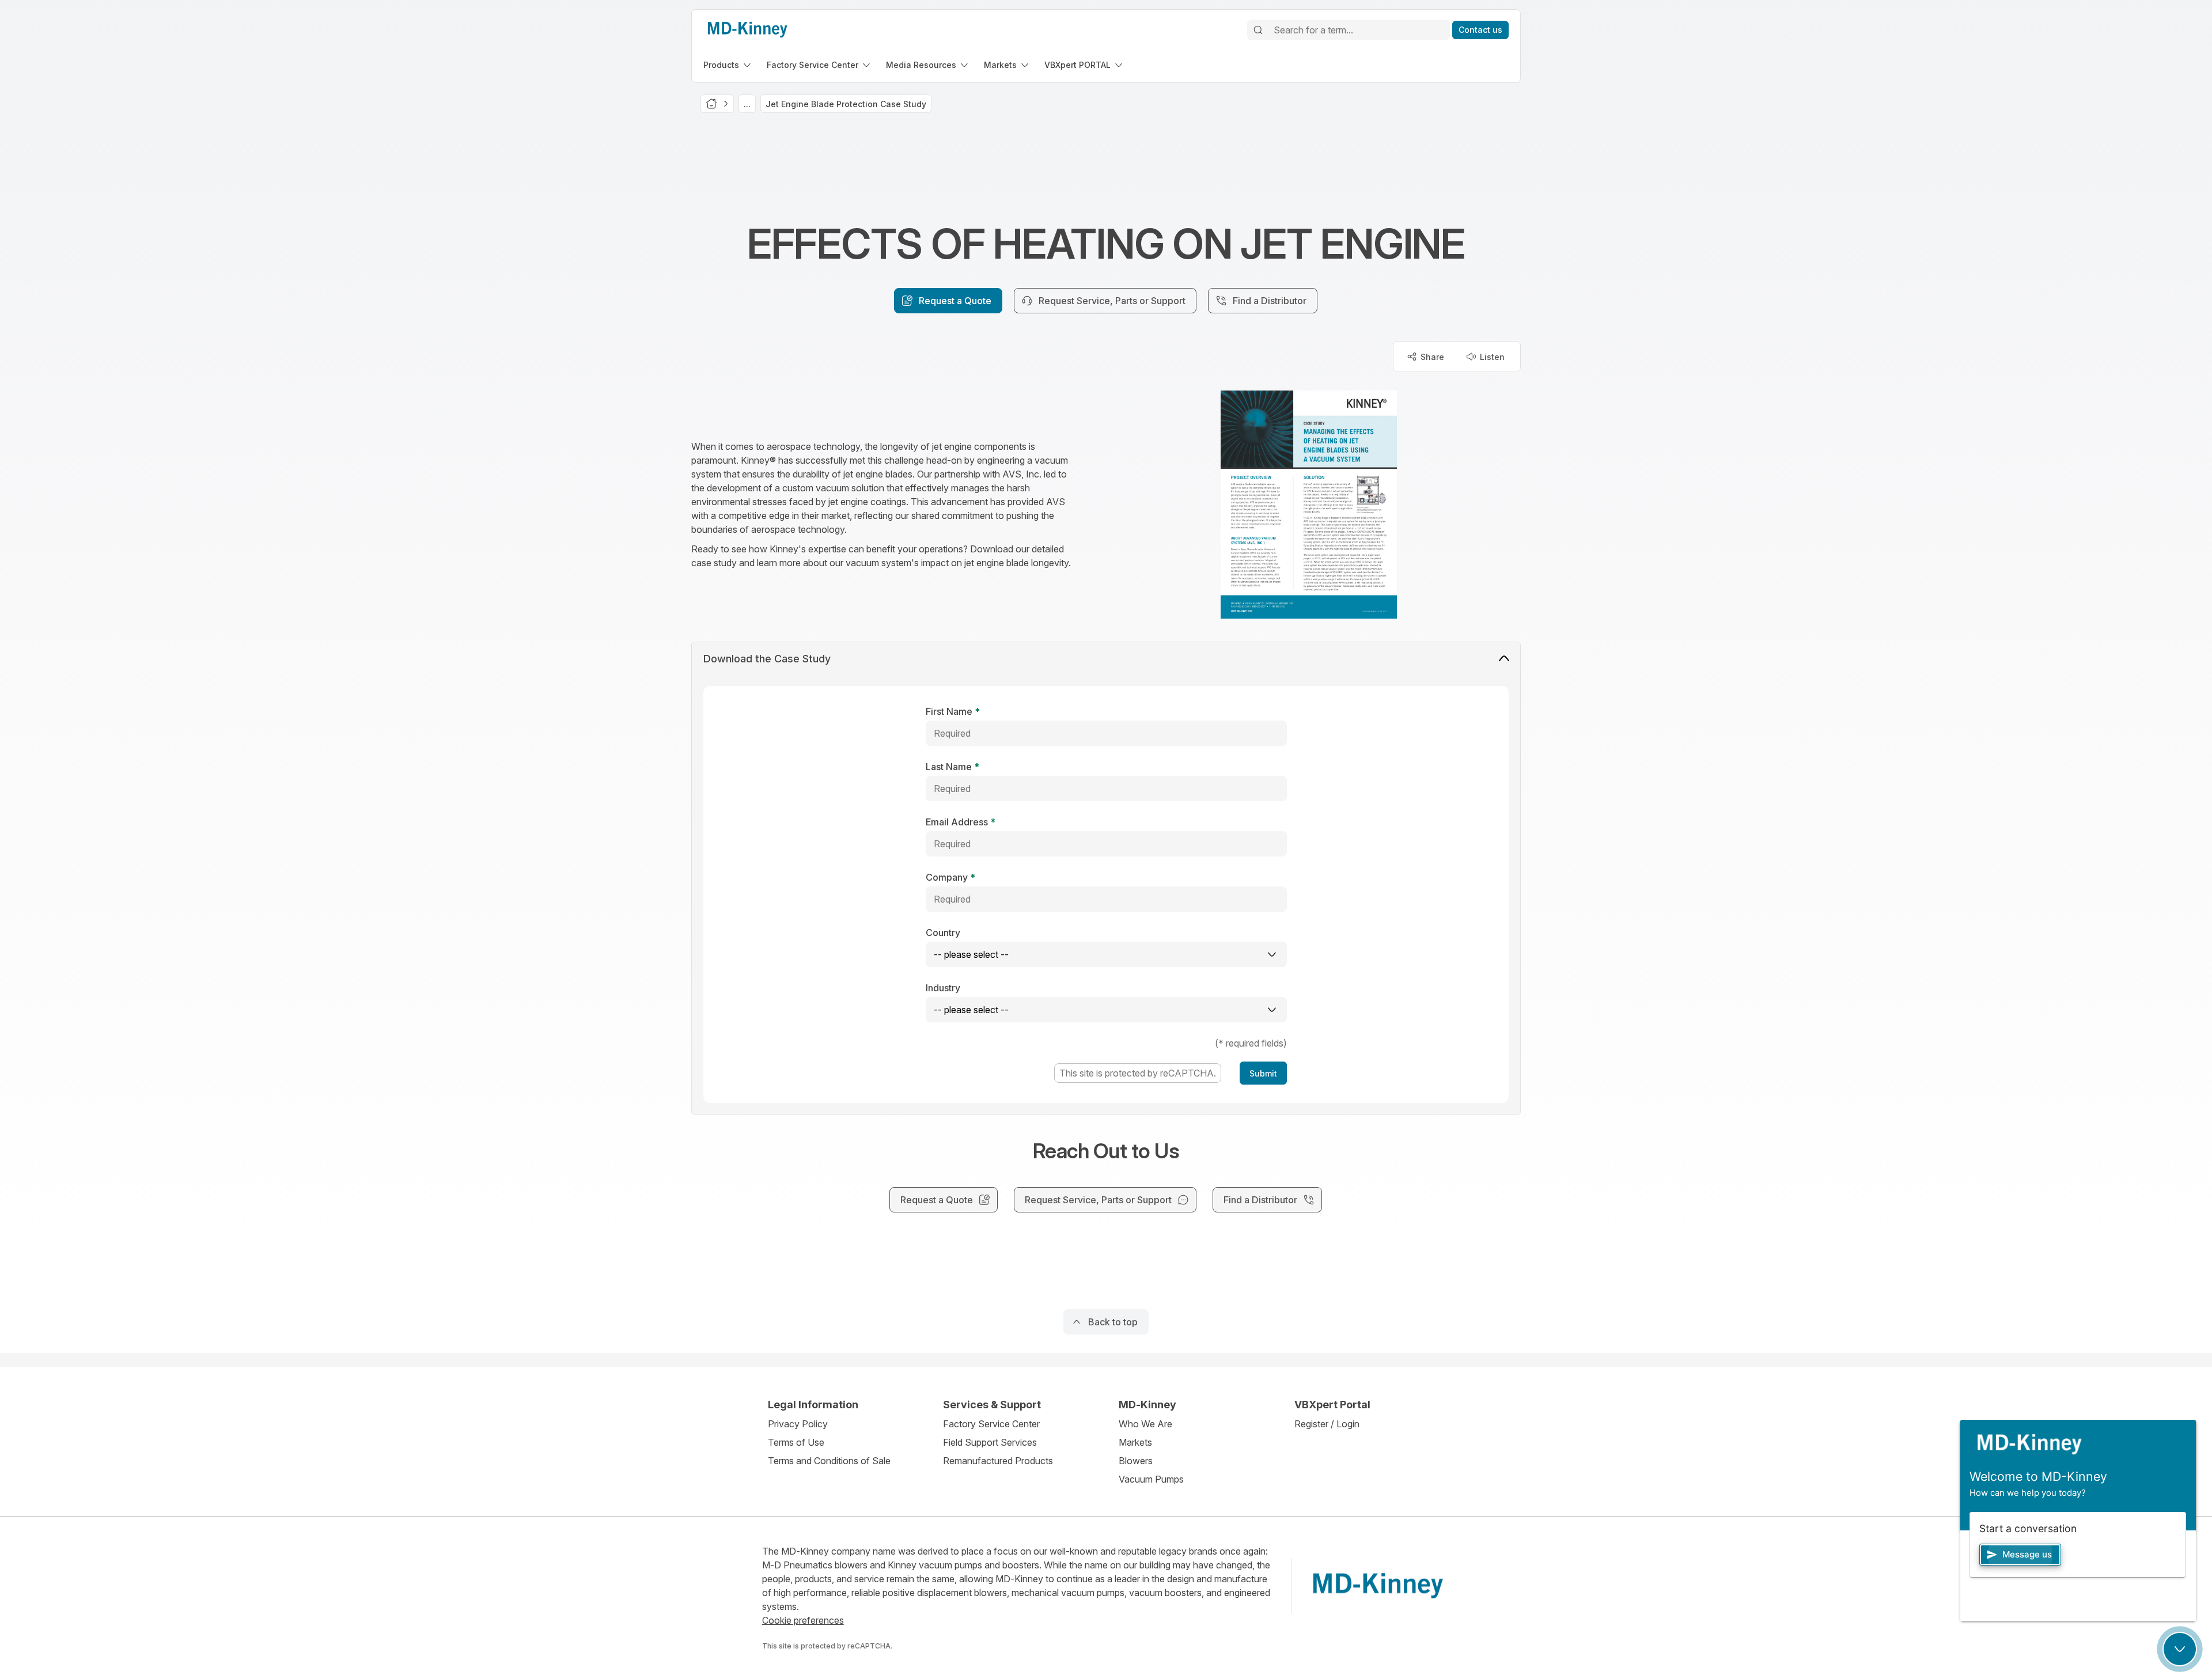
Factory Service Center (991, 1424)
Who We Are (1145, 1424)
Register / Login (1327, 1424)
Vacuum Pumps (1151, 1479)
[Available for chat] (2180, 1649)
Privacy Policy (798, 1424)
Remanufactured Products (998, 1461)
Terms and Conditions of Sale (829, 1461)
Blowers (1136, 1461)
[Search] (1258, 30)
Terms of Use (796, 1442)
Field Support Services (990, 1442)
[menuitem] (728, 65)
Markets (1135, 1442)
